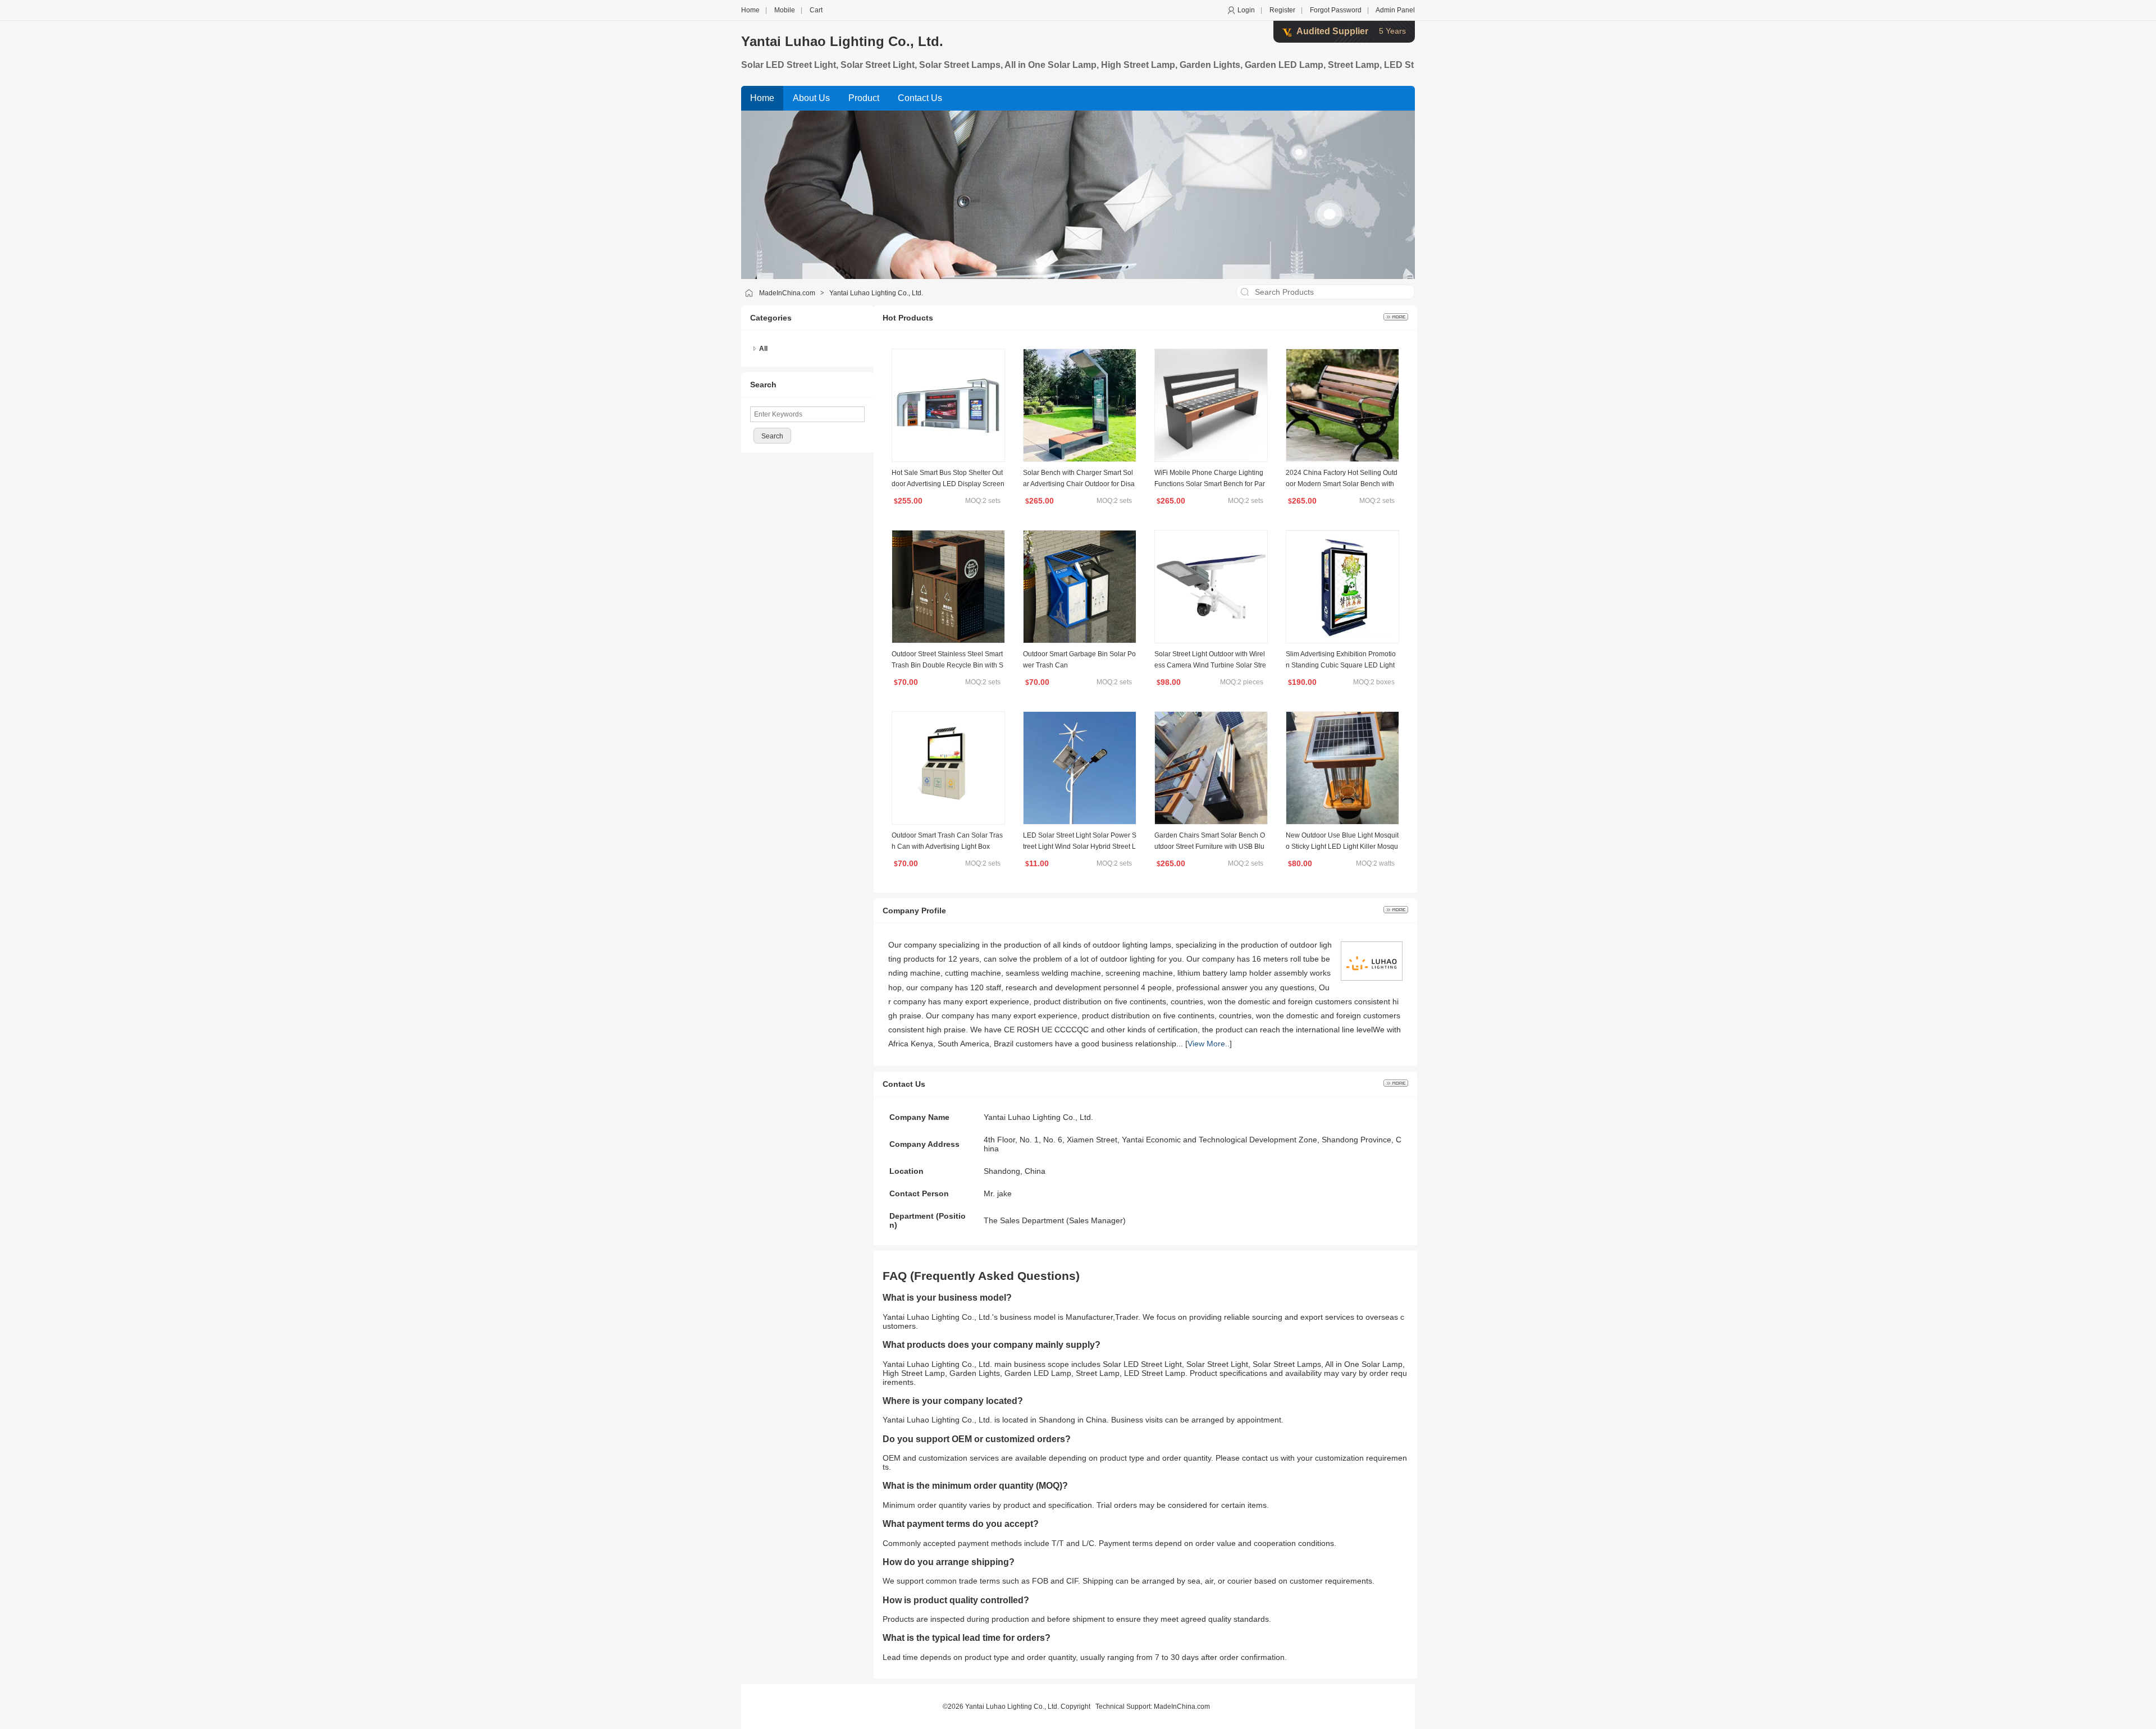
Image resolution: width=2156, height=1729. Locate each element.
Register (1282, 10)
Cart (816, 10)
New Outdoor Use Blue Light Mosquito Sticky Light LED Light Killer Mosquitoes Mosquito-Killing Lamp (1342, 847)
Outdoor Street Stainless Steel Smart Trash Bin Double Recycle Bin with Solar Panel (947, 665)
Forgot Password (1336, 10)
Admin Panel (1395, 10)
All (763, 349)
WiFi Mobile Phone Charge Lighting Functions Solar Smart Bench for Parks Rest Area (1210, 484)
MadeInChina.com (787, 293)
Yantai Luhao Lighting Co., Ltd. (842, 41)
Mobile (785, 10)
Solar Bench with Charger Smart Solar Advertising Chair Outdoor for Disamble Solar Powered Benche (1079, 484)
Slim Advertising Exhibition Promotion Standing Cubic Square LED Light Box (1341, 665)
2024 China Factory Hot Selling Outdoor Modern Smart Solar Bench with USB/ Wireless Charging (1342, 484)
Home (750, 10)
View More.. (1209, 1044)
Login (1246, 10)
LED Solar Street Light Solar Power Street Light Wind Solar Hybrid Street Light (1080, 847)
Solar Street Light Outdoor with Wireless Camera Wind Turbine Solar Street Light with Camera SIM (1210, 665)
